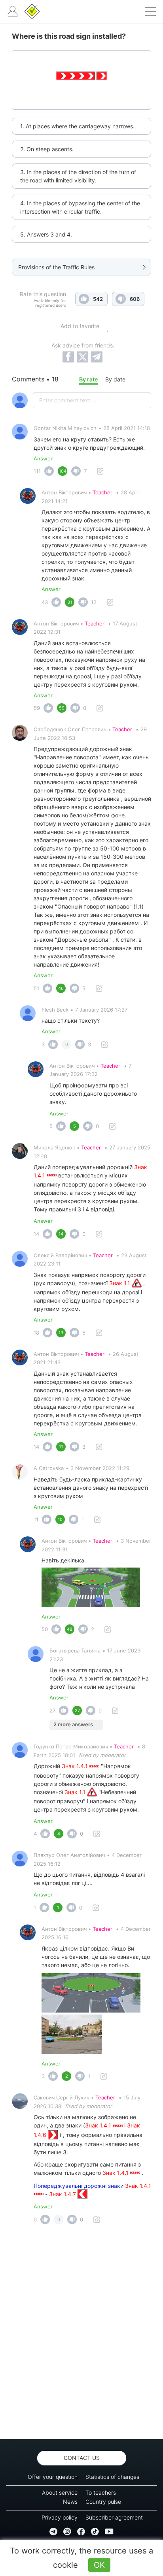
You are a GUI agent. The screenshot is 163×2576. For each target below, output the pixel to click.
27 (52, 1710)
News (70, 2502)
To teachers (101, 2492)
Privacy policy (60, 2517)
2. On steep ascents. (47, 149)
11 (36, 1519)
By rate (88, 379)
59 (37, 708)
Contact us (82, 2458)
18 (36, 1333)
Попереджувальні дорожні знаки (79, 2186)
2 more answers (73, 1724)
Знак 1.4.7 (63, 2194)
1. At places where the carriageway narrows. (77, 126)
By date (115, 379)
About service (60, 2492)
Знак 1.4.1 (76, 1766)
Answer (43, 458)
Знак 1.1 (120, 1283)
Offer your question (53, 2477)
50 (45, 1629)
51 (36, 988)
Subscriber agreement (114, 2517)
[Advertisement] (81, 2334)
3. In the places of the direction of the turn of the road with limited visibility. (78, 176)
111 (37, 471)
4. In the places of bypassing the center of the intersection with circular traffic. (80, 207)
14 (36, 1234)
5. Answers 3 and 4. (46, 234)
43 (45, 602)
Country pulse (103, 2502)
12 (94, 602)
